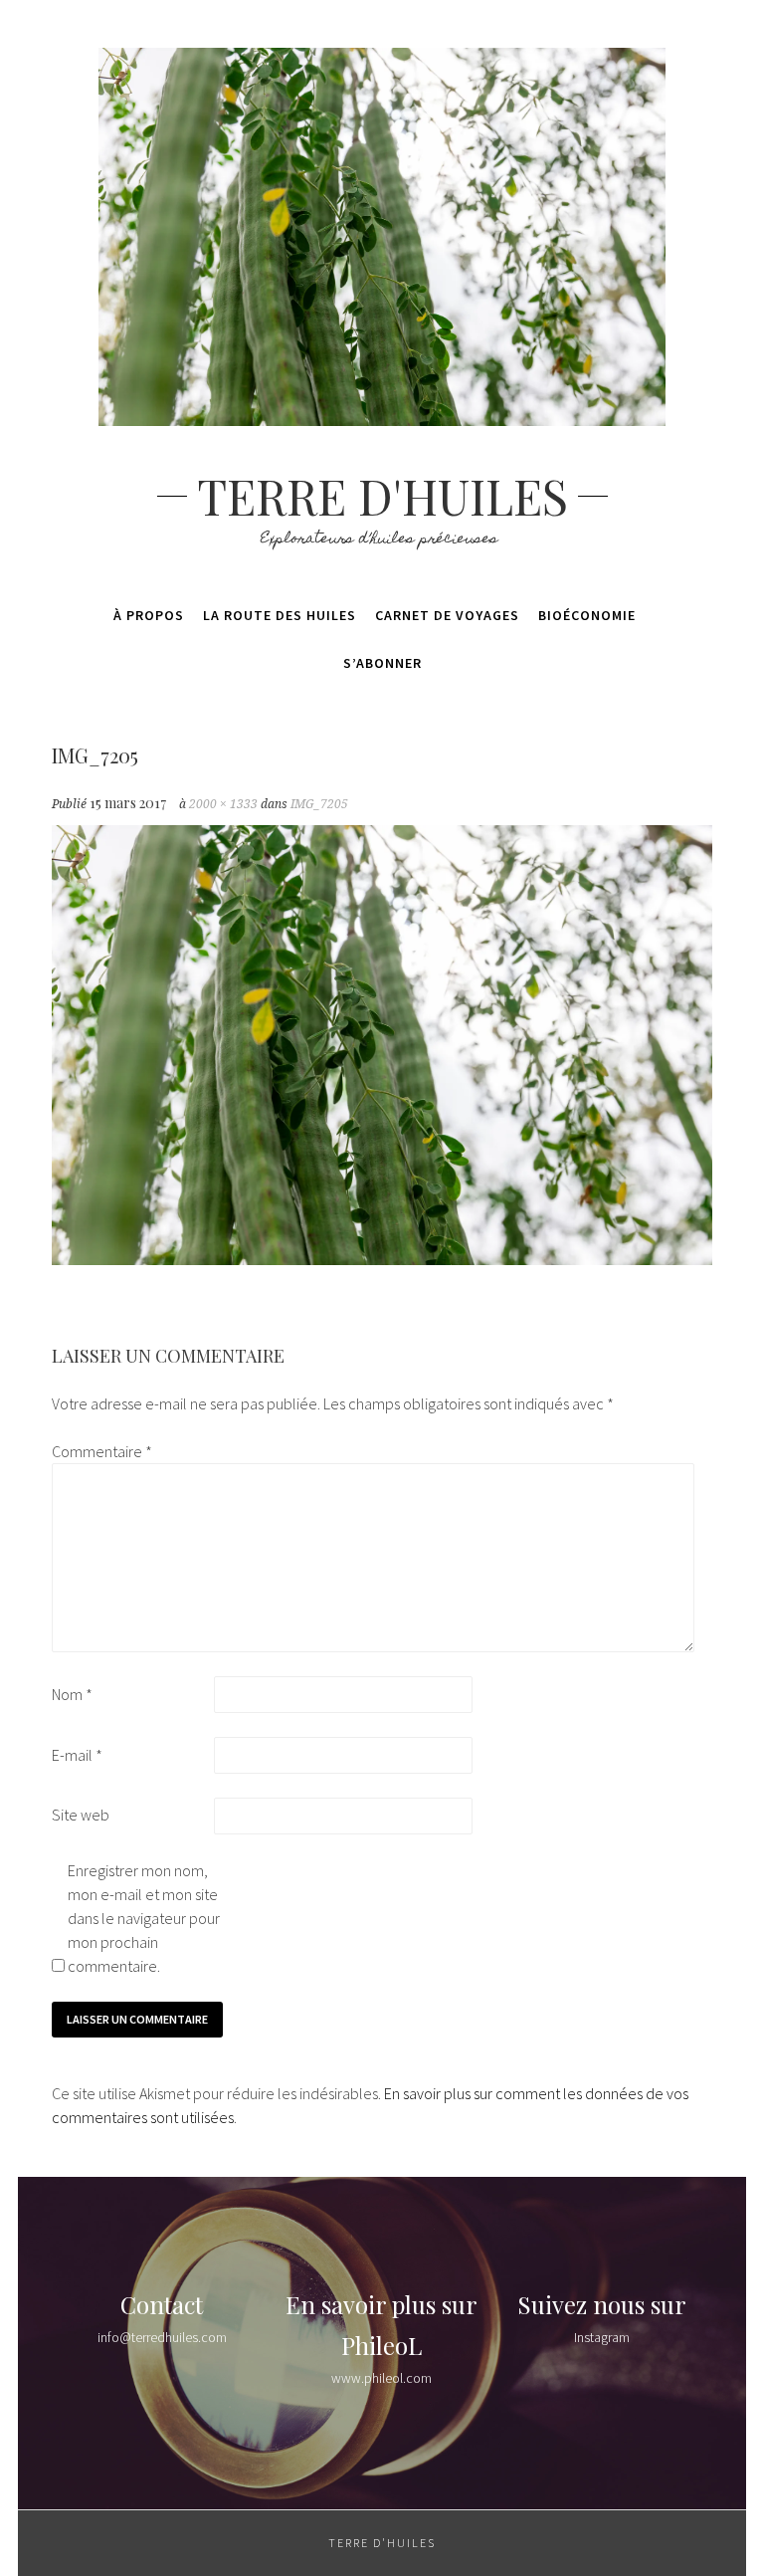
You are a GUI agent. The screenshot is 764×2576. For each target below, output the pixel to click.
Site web (81, 1815)
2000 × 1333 (223, 804)
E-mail (77, 1755)
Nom (72, 1694)
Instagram (602, 2337)
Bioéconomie (587, 615)
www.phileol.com (382, 2378)
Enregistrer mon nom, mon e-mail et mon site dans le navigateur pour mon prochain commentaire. (144, 1918)
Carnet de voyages (447, 615)
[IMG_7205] (382, 1259)
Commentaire (102, 1451)
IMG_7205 (319, 804)
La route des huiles (280, 615)
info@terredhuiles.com (162, 2337)
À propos (149, 615)
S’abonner (382, 663)
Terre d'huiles (382, 496)
